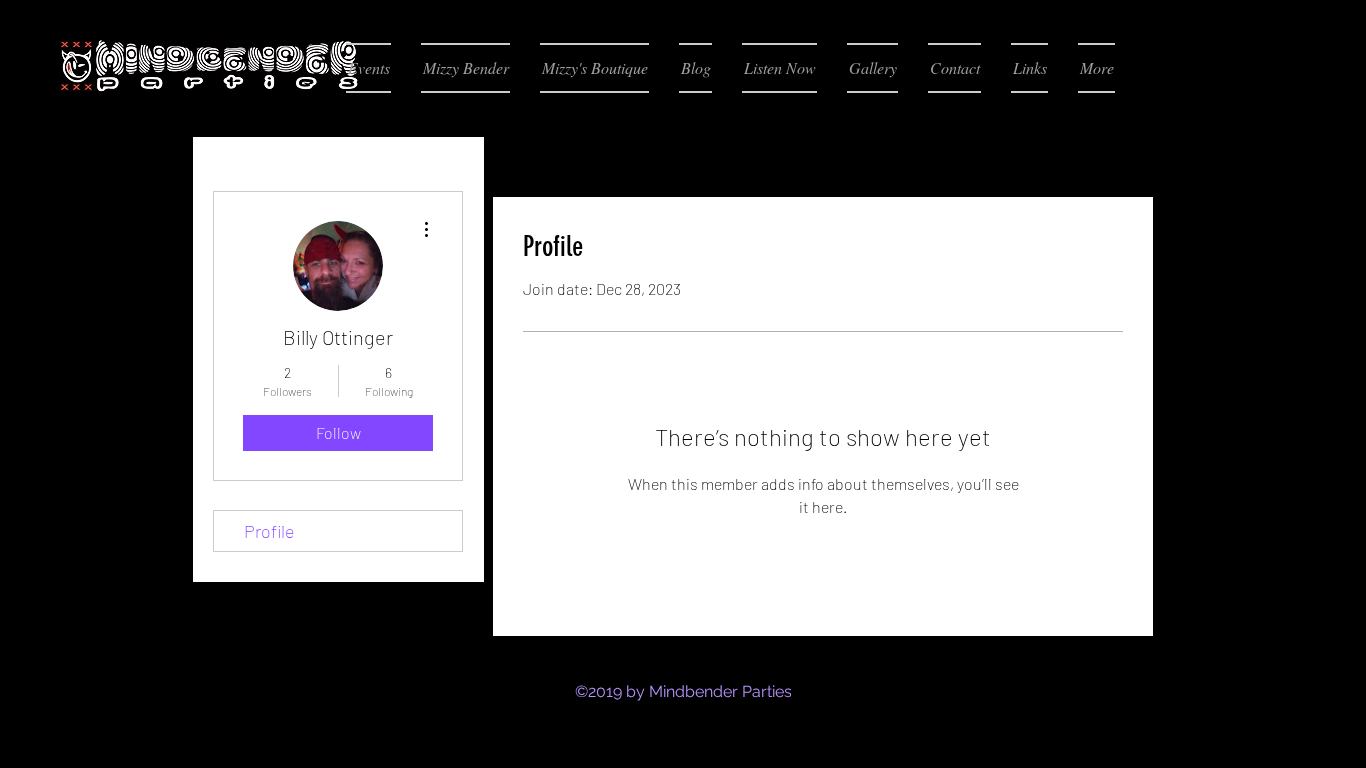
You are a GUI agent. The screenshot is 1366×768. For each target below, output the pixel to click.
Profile (269, 531)
